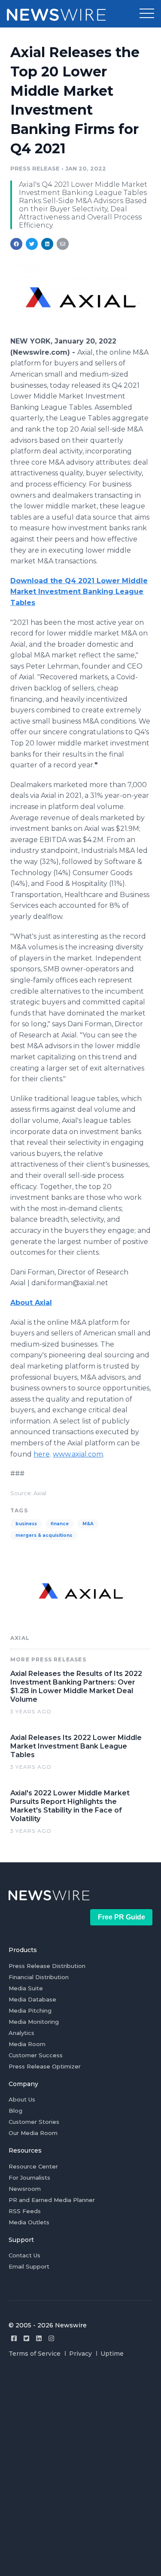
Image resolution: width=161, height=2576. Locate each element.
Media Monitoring (34, 2022)
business (26, 1524)
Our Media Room (33, 2133)
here (42, 1454)
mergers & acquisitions (44, 1535)
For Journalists (29, 2178)
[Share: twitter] (32, 244)
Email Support (29, 2266)
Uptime (112, 2354)
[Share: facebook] (16, 244)
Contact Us (24, 2255)
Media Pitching (30, 2010)
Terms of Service (35, 2354)
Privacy (80, 2354)
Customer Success (36, 2055)
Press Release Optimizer (45, 2066)
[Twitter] (26, 2338)
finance (60, 1524)
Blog (15, 2111)
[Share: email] (63, 244)
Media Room (27, 2044)
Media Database (32, 1999)
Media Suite (26, 1988)
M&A (88, 1524)
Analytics (21, 2033)
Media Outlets (29, 2222)
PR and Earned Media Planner (52, 2200)
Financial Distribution (39, 1977)
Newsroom (25, 2189)
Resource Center (33, 2166)
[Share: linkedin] (47, 244)
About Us (22, 2099)
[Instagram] (51, 2338)
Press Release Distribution (47, 1966)
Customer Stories (34, 2122)
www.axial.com (78, 1454)
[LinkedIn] (39, 2338)
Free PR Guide (122, 1917)
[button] (147, 14)
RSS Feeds (25, 2211)
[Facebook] (14, 2338)
